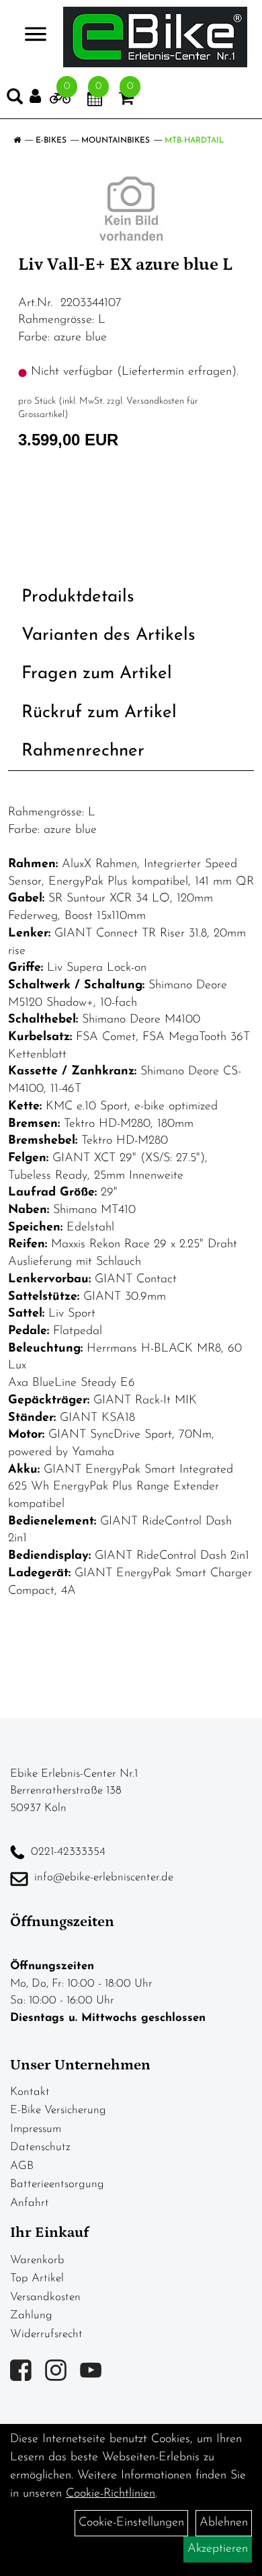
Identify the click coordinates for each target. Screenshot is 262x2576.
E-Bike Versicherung (58, 2110)
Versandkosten (45, 2297)
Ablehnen (224, 2523)
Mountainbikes (116, 141)
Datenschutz (40, 2147)
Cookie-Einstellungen (131, 2523)
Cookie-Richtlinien (111, 2494)
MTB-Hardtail (194, 141)
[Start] (17, 141)
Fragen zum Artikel (97, 674)
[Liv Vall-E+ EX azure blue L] (131, 209)
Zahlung (31, 2315)
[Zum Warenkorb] (126, 101)
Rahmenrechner (83, 751)
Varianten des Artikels (108, 635)
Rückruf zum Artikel (99, 713)
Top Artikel (37, 2278)
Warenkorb (37, 2260)
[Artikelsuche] (15, 100)
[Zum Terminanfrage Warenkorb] (95, 101)
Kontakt (30, 2092)
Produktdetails (78, 597)
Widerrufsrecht (46, 2334)
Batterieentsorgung (57, 2184)
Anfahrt (30, 2203)
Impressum (36, 2129)
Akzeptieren (218, 2549)
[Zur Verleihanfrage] (60, 101)
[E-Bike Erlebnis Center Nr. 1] (155, 37)
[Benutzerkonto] (40, 97)
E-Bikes (51, 141)
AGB (22, 2166)
